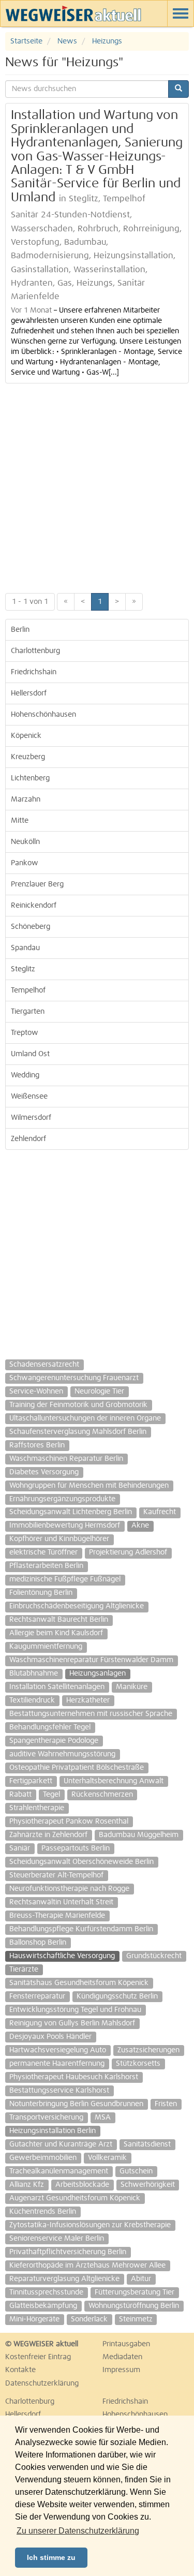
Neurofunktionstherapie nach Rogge (69, 1889)
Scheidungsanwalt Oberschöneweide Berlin (81, 1862)
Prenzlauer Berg (37, 884)
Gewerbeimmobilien (43, 2158)
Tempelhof (28, 990)
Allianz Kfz (27, 2185)
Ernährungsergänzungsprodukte (62, 1499)
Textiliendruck (32, 1700)
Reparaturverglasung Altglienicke (64, 2279)
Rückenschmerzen (102, 1795)
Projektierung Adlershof (128, 1552)
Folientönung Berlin (41, 1593)
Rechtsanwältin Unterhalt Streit (61, 1902)
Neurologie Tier (99, 1391)
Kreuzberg (28, 757)
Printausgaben (126, 2344)
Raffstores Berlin (37, 1445)
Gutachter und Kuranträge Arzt (61, 2144)
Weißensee (29, 1097)
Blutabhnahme (34, 1674)
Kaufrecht (160, 1512)
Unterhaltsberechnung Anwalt (114, 1781)
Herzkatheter (88, 1700)
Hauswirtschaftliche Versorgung (62, 1956)
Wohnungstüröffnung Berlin (134, 2306)
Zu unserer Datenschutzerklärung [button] (78, 2531)
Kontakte (20, 2370)
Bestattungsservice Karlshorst (59, 2091)
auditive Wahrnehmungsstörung (62, 1754)
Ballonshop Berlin (38, 1943)
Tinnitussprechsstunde (46, 2292)
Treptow (25, 1033)
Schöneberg (31, 927)
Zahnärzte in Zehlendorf (48, 1835)
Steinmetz (136, 2319)
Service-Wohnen (36, 1391)
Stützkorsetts (138, 2064)
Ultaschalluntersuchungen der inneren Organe (85, 1418)
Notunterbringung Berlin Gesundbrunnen (76, 2104)
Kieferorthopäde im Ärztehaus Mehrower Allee (87, 2266)
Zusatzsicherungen (148, 2050)
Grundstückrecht (154, 1956)
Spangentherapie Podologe (54, 1741)
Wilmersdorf (31, 1118)
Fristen (166, 2104)
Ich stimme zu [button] (51, 2557)
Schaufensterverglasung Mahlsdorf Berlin (78, 1432)
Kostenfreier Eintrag (38, 2357)
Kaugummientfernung (46, 1647)
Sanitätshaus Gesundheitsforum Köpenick (79, 1983)
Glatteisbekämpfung (43, 2306)
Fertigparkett (31, 1781)
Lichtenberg (30, 778)
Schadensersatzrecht (44, 1365)
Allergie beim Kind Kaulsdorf (56, 1633)
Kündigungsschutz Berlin (117, 1996)
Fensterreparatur (37, 1996)
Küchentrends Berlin (43, 2212)
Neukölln (25, 842)
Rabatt (20, 1795)
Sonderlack (89, 2319)
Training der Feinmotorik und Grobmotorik (78, 1405)
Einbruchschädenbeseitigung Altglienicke (77, 1606)
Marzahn (26, 800)
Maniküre (132, 1687)
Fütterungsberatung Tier (135, 2292)
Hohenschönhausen (43, 715)
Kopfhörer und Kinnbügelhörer (59, 1539)
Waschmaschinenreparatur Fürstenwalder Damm (91, 1660)
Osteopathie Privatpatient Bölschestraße (77, 1768)
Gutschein (136, 2171)
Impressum (121, 2370)
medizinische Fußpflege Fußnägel (65, 1579)
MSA (103, 2118)
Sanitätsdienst (147, 2144)
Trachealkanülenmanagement (59, 2171)
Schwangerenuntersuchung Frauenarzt (74, 1378)
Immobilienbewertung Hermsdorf (65, 1526)
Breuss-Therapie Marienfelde (57, 1916)
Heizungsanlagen (98, 1674)
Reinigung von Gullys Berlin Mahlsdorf (72, 2023)
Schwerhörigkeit (148, 2185)
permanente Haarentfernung (57, 2064)
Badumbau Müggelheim (139, 1835)
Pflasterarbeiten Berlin (46, 1566)
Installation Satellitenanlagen (57, 1687)
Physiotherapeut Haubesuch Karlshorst (74, 2077)
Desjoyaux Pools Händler (50, 2037)
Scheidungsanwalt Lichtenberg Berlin (71, 1512)
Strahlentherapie (37, 1808)
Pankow (25, 863)
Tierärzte (24, 1970)
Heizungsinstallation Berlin (53, 2131)
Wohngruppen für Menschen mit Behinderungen (89, 1486)
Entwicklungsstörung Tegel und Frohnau (75, 2010)
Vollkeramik (107, 2158)
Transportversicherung (46, 2118)
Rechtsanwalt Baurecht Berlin (59, 1620)
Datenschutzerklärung (42, 2383)
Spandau (25, 948)
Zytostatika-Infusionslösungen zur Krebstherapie (90, 2225)
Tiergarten (28, 1012)
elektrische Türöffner (43, 1552)
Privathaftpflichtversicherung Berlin (68, 2252)
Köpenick (26, 736)
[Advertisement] (97, 486)
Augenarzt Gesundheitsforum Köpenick (75, 2198)
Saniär (20, 1848)
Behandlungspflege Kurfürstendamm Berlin (81, 1929)
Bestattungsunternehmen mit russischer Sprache (91, 1714)
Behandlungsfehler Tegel (50, 1727)
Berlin (20, 630)
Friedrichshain (34, 672)
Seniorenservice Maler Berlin (57, 2239)
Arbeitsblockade (82, 2185)
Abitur (141, 2279)
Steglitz (23, 969)
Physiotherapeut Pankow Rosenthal (69, 1822)
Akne (140, 1526)
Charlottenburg (35, 651)
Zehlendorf (28, 1139)
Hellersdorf (29, 693)
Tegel (51, 1795)
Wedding (25, 1075)
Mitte (20, 821)
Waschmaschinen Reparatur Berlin (66, 1459)
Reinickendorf (34, 906)
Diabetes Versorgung (44, 1472)
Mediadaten (122, 2357)
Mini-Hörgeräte (34, 2319)
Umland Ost (30, 1054)
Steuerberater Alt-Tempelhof (56, 1875)
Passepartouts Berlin (76, 1848)
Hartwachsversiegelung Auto (58, 2050)
